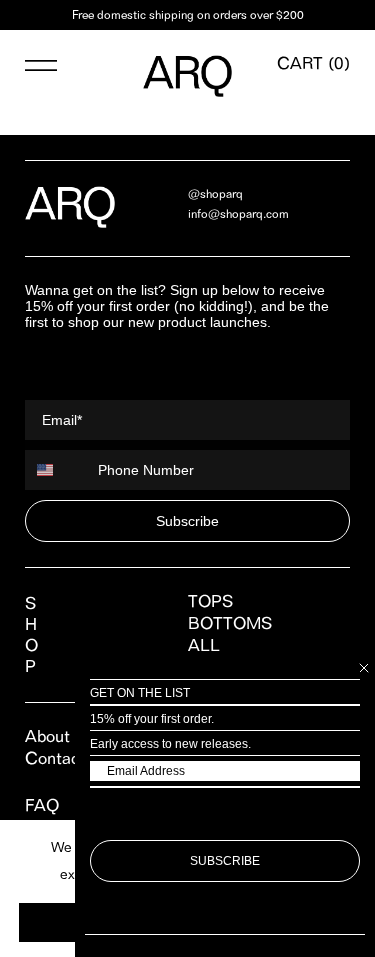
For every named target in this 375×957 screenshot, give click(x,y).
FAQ (42, 805)
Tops (210, 601)
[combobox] (57, 470)
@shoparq (215, 193)
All (204, 645)
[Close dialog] (364, 668)
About (47, 736)
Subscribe (187, 521)
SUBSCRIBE (225, 861)
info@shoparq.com (238, 213)
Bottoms (230, 623)
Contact (55, 758)
